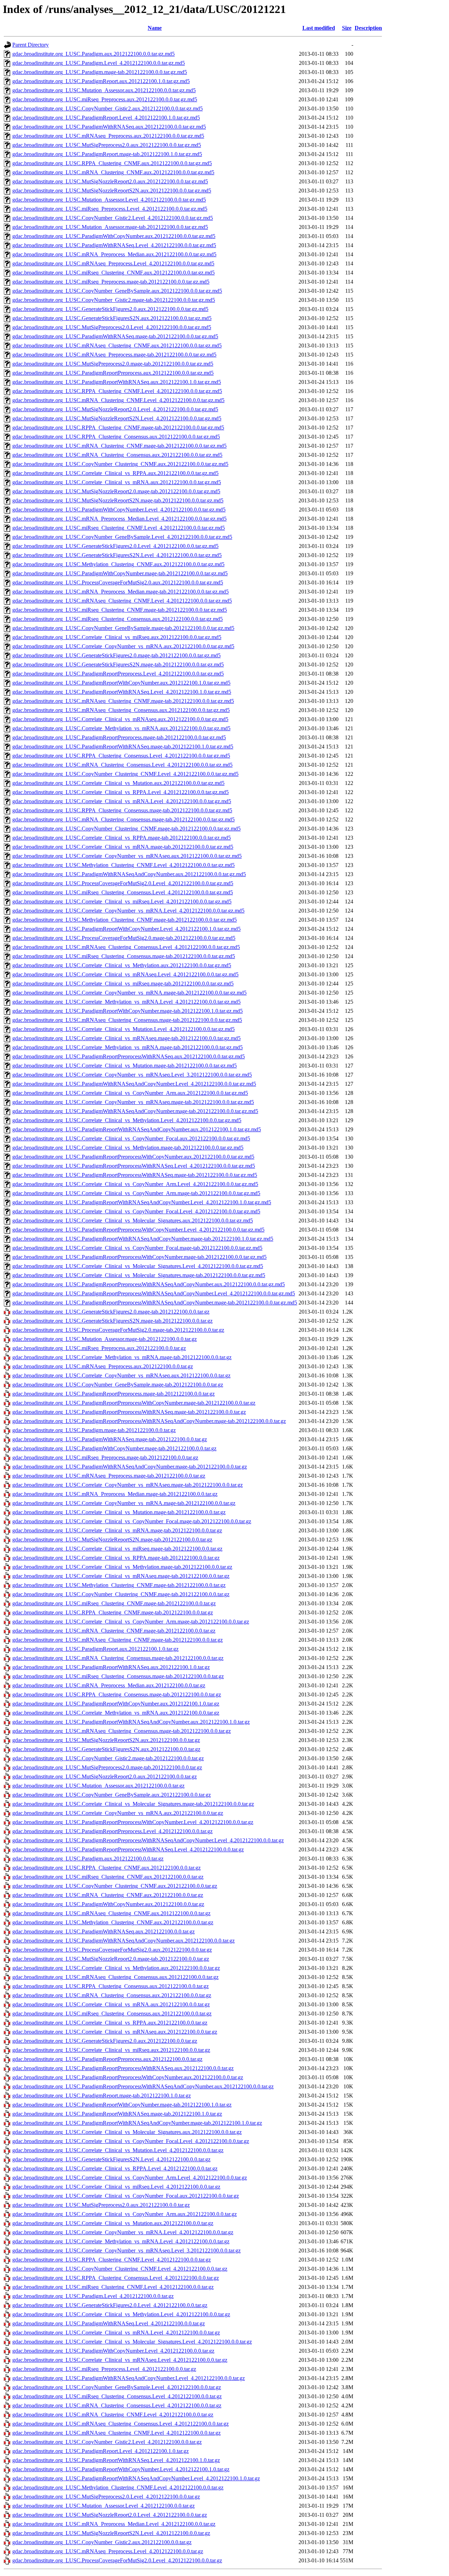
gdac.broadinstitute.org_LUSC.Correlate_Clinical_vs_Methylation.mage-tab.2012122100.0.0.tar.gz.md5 (128, 1148)
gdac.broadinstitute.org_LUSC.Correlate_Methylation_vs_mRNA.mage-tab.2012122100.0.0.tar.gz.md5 (128, 1047)
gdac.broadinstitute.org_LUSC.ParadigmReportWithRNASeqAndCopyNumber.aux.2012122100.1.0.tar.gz (131, 1722)
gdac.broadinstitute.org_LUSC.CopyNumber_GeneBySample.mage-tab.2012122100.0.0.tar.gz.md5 (123, 628)
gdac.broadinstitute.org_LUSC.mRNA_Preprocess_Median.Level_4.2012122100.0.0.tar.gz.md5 (119, 519)
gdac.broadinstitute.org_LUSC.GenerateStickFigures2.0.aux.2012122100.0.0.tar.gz (105, 2041)
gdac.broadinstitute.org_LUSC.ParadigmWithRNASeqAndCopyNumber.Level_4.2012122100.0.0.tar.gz (129, 2378)
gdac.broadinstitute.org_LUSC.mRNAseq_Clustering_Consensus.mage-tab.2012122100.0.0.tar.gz (122, 1731)
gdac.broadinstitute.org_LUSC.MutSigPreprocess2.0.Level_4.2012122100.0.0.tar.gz (106, 2497)
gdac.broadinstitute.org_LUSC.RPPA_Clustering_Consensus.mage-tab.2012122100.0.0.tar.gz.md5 (122, 810)
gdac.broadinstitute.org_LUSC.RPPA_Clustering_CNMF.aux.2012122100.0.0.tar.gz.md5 (112, 163)
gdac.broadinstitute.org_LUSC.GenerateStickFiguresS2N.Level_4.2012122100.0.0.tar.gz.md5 (117, 555)
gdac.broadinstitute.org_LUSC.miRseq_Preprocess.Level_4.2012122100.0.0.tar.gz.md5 (110, 209)
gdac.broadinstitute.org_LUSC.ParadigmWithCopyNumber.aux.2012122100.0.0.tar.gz (108, 1904)
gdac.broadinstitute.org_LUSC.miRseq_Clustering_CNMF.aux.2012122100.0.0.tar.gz (108, 1877)
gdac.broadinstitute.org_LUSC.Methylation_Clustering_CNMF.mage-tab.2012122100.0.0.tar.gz (119, 1585)
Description (368, 28)
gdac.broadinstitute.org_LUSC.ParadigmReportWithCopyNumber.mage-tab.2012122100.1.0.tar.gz (122, 2105)
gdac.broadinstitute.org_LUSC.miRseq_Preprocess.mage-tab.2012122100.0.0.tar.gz (105, 1458)
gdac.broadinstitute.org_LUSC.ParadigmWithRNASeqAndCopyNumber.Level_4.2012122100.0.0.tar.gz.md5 (134, 1084)
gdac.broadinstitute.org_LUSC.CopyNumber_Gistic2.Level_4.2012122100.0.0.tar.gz (107, 2442)
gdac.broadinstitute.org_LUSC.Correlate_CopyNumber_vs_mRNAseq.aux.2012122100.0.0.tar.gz (121, 1375)
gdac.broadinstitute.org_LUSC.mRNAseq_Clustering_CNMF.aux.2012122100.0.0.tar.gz (111, 1913)
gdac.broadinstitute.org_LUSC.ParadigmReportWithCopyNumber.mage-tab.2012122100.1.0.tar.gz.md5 (128, 1011)
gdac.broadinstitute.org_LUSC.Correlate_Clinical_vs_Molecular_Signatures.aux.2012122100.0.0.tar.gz (127, 2132)
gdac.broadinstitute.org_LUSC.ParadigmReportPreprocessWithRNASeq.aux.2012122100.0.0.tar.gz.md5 (129, 1056)
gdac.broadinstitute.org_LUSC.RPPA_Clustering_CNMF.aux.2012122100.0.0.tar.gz (106, 1868)
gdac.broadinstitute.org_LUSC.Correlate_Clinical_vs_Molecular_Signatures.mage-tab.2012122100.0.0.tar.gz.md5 (139, 1275)
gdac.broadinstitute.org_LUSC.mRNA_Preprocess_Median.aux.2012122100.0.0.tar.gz (109, 1685)
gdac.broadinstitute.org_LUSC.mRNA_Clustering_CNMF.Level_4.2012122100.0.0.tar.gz (113, 2415)
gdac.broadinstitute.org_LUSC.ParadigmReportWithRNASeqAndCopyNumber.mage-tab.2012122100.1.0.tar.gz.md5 (143, 1239)
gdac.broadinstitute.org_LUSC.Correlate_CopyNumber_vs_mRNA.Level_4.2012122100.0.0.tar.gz (123, 2232)
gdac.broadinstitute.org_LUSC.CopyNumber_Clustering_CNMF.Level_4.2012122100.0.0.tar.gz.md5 (125, 774)
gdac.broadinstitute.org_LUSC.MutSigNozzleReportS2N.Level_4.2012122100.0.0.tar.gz (111, 2533)
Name (155, 28)
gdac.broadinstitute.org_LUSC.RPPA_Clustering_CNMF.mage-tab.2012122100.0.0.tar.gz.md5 (118, 428)
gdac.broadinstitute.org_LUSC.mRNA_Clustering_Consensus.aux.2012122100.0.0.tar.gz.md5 (117, 455)
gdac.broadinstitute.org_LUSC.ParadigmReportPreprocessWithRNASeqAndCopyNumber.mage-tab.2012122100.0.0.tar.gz (149, 1421)
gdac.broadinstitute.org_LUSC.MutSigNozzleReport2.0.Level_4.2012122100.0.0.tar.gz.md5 (115, 409)
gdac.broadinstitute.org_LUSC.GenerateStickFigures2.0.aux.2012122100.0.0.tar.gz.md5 (110, 309)
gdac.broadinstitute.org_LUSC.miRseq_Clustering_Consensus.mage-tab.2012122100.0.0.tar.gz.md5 (124, 956)
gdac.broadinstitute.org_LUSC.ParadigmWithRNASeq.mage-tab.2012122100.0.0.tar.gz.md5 (115, 336)
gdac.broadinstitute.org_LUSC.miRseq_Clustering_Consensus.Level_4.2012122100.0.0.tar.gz (117, 2396)
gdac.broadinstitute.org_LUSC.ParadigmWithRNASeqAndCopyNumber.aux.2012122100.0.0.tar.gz (123, 1941)
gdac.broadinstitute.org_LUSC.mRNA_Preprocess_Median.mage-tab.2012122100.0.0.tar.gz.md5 (120, 592)
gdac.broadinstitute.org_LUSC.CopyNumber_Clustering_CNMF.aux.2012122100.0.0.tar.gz (115, 1886)
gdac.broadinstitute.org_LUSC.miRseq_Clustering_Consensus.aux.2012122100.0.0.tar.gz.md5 (118, 619)
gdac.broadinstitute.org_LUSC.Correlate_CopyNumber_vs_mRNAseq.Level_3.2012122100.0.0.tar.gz (126, 2250)
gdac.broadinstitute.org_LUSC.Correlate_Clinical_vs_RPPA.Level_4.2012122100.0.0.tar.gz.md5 (120, 792)
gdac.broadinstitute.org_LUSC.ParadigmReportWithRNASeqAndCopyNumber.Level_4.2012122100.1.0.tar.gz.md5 (142, 1202)
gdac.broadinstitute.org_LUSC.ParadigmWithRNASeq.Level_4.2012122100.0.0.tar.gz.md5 (114, 245)
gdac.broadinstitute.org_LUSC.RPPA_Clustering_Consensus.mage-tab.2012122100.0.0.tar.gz (117, 1694)
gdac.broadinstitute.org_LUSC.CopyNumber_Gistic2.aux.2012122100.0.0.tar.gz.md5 (108, 109)
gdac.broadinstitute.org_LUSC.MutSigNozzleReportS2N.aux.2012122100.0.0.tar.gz (106, 1740)
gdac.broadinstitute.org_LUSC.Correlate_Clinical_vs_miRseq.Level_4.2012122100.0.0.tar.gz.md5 (122, 901)
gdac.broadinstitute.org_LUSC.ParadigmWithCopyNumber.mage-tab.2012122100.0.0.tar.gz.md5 (120, 573)
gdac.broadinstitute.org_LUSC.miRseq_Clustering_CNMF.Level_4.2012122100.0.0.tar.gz (113, 2287)
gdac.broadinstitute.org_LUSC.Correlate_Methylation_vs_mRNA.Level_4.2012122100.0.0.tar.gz (121, 2241)
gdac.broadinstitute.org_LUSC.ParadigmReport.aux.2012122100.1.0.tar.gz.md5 (101, 81)
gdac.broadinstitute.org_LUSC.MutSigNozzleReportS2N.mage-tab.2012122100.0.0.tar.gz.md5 (118, 500)
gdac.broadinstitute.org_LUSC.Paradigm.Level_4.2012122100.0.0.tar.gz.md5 (99, 63)
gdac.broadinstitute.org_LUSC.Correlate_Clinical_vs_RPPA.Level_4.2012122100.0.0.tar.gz (115, 2168)
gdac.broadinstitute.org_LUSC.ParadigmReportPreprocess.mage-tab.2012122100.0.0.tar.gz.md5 (119, 737)
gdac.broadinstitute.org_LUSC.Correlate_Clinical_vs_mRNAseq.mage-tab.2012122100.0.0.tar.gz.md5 (126, 1038)
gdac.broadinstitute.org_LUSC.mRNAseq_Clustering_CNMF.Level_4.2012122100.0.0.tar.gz (116, 2433)
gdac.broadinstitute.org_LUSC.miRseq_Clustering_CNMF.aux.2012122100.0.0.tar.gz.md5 (113, 273)
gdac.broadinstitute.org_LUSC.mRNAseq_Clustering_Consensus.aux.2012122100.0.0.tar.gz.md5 (121, 710)
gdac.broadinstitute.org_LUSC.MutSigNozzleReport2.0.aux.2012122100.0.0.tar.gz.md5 (110, 181)
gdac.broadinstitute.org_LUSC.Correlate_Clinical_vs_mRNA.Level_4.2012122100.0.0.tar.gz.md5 (122, 801)
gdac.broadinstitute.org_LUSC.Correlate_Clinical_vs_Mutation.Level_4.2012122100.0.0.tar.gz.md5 (123, 1029)
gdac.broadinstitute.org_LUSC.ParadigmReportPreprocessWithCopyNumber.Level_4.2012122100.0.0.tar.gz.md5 (138, 1230)
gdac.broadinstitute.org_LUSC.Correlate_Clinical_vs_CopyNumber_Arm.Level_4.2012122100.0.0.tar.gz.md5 (135, 1184)
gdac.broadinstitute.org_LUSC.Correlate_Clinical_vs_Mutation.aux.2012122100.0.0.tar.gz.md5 (118, 783)
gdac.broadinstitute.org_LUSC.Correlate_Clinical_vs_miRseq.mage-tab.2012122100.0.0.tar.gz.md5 (123, 984)
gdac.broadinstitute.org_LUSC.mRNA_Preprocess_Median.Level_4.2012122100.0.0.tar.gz (114, 2524)
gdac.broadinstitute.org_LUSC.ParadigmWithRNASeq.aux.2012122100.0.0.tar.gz (103, 1931)
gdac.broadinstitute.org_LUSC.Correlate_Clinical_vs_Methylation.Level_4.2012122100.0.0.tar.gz (121, 2314)
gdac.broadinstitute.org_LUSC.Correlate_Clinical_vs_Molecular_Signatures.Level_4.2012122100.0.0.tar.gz (132, 2342)
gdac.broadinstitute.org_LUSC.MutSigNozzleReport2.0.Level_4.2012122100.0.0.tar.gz (110, 2515)
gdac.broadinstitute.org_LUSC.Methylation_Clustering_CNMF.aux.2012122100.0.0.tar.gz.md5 (118, 564)
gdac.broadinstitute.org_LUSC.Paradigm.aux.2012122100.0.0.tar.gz (88, 1859)
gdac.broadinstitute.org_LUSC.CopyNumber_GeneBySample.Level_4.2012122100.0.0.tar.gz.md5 (122, 537)
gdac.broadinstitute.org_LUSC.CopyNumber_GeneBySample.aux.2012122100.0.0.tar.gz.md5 (117, 291)
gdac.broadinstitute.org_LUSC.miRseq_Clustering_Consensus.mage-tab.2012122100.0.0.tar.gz (118, 1676)
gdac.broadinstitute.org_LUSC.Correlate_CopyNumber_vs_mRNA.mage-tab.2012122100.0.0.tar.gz (124, 1503)
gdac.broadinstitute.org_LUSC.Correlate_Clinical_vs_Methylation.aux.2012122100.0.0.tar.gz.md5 (122, 965)
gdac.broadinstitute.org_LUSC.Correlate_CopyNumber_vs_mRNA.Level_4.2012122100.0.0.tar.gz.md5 (128, 911)
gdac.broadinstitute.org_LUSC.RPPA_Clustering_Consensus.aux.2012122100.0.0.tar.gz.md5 (116, 437)
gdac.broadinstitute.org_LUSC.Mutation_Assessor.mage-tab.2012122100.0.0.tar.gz (105, 1339)
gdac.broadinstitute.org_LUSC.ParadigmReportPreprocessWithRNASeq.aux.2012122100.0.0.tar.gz (123, 2068)
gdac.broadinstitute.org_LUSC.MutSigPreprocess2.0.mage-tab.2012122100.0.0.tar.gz (107, 1767)
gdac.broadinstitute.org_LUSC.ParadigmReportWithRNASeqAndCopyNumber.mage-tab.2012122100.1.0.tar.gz (137, 2123)
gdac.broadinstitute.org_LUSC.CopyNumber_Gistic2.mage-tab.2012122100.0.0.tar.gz (108, 1758)
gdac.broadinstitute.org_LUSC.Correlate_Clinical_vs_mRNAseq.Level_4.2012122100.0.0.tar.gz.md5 (125, 974)
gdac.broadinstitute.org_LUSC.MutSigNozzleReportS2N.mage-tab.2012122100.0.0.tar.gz (112, 1540)
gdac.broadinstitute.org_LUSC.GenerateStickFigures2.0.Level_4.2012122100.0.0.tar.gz (110, 2305)
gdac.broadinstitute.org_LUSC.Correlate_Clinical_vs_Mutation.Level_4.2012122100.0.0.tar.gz (118, 2150)
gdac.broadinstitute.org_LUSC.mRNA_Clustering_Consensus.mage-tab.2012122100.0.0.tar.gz (118, 1658)
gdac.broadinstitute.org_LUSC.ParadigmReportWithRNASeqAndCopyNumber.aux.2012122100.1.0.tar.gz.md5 (137, 1129)
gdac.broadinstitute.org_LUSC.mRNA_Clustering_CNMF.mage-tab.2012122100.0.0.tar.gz (114, 1631)
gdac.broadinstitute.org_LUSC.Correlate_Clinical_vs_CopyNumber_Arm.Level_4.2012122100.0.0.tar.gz (130, 2178)
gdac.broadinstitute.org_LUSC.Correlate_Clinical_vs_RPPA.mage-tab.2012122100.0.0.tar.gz (116, 1558)
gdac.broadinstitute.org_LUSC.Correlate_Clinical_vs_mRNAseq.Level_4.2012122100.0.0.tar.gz (120, 2360)
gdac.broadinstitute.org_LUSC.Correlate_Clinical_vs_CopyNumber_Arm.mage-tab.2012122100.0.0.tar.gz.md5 (136, 1193)
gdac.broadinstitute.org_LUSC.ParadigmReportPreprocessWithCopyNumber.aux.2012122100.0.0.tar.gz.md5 (133, 1157)
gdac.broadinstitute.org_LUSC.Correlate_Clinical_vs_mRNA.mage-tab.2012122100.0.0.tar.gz (117, 1530)
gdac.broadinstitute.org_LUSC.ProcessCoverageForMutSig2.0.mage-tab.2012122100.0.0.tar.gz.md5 (124, 938)
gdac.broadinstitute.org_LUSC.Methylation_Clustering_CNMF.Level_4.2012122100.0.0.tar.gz (118, 2487)
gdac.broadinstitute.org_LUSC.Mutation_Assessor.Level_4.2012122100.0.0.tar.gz (103, 2506)
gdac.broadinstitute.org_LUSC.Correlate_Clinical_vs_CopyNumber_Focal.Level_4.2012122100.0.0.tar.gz (131, 2141)
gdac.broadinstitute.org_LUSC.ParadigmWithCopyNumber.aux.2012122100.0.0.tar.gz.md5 (114, 236)
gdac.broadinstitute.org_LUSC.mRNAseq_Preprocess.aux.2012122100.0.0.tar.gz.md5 (108, 136)
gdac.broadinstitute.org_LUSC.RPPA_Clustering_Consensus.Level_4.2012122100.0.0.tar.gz (116, 2278)
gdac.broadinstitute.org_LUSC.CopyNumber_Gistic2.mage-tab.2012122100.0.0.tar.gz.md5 (114, 300)
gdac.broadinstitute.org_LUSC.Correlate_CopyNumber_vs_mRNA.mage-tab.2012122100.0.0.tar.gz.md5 (129, 993)
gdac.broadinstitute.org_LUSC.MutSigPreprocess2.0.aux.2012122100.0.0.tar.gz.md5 (107, 145)
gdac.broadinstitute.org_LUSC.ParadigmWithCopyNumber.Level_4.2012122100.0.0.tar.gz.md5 (119, 510)
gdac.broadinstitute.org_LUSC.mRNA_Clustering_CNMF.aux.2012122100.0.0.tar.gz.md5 (113, 172)
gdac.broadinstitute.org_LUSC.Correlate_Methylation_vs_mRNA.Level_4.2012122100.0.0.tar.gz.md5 (126, 1002)
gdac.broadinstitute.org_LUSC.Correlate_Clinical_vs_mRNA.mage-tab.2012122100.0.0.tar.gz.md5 (123, 847)
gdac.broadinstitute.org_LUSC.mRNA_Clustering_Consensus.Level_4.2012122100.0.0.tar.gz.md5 (122, 765)
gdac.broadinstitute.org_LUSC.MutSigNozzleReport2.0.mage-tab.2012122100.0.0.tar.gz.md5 (116, 491)
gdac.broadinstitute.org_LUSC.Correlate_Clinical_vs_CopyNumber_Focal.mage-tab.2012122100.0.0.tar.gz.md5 (137, 1248)
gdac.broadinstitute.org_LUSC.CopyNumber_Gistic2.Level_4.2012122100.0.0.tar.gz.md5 (113, 218)
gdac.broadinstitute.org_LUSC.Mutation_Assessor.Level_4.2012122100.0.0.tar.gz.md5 (109, 200)
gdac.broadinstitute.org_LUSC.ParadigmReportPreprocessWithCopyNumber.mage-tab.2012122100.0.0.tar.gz (134, 1403)
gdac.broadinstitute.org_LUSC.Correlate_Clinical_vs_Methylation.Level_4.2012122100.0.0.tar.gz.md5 (127, 1120)
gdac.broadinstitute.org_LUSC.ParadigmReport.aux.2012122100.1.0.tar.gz (95, 1649)
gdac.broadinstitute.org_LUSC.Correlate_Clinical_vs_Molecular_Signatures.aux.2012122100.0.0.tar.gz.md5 (133, 1221)
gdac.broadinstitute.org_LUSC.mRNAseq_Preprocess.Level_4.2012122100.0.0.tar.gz (108, 2551)
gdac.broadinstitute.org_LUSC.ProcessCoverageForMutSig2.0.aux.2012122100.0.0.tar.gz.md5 (118, 582)
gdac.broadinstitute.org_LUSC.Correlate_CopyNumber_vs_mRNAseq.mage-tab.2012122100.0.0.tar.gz (128, 1485)
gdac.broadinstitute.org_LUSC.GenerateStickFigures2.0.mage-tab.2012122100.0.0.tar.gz (111, 1312)
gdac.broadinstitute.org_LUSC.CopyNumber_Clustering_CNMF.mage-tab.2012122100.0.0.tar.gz (121, 1594)
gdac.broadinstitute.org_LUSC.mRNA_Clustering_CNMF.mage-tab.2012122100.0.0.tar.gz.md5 (119, 446)
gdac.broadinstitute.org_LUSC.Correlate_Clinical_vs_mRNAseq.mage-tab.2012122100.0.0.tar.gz (121, 1576)
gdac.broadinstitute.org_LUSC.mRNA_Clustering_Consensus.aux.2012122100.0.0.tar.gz (112, 1995)
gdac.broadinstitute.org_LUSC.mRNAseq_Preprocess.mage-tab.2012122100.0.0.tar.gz (109, 1476)
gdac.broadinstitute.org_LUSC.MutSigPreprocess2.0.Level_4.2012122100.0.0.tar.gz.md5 (112, 327)
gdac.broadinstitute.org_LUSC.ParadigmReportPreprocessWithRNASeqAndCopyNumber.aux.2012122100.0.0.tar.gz (143, 2086)
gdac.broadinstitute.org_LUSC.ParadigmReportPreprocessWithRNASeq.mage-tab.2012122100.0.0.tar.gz (129, 1412)
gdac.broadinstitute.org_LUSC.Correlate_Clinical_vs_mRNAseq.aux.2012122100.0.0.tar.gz (115, 2032)
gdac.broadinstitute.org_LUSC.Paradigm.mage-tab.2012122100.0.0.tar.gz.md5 (100, 72)
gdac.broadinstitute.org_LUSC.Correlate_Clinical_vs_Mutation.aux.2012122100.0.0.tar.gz (113, 2223)
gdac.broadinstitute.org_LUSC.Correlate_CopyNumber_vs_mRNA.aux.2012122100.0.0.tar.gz (118, 1813)
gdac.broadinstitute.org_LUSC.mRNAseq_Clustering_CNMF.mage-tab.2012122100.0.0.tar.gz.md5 (123, 701)
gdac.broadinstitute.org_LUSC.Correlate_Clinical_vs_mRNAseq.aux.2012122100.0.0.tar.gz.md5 (120, 719)
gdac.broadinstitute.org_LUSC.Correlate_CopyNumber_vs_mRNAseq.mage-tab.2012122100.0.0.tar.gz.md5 (133, 1102)
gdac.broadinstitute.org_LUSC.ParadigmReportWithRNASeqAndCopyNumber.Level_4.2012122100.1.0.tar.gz (136, 2478)
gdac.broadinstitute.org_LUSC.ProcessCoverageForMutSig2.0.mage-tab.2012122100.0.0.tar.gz (118, 1330)
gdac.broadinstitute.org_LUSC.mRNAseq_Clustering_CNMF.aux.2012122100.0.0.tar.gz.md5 (117, 345)
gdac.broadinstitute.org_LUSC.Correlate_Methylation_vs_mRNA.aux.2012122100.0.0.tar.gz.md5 (121, 728)
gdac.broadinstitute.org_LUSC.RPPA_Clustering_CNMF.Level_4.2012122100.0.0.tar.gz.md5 (117, 391)
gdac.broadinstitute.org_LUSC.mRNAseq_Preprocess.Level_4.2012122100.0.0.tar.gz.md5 (113, 263)
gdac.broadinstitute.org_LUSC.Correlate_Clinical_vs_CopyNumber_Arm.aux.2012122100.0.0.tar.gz (125, 2214)
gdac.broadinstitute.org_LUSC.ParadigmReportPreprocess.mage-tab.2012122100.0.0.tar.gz (113, 1394)
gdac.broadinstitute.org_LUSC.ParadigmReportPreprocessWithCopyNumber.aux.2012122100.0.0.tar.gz (128, 2077)
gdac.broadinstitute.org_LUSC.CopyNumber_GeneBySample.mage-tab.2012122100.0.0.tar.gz (118, 1385)
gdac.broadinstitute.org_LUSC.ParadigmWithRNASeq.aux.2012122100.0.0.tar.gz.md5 (109, 127)
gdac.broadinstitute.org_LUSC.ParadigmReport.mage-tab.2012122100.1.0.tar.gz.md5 (107, 154)
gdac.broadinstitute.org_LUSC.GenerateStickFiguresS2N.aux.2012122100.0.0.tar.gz (106, 1749)
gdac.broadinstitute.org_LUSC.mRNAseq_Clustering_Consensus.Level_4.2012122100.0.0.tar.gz (120, 2424)
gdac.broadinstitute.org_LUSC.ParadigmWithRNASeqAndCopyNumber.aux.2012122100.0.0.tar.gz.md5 (129, 874)
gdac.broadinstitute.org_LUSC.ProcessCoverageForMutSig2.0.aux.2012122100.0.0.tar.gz (112, 1950)
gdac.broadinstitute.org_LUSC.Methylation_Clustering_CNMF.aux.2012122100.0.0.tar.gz (113, 1922)
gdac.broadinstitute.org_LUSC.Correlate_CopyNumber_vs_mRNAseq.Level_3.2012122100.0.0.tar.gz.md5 (132, 1075)
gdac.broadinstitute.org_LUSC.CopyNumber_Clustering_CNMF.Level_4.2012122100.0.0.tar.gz (120, 2269)
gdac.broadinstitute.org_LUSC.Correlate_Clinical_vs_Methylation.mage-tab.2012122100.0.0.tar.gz (122, 1567)
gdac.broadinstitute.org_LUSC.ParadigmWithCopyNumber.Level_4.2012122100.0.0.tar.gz (113, 2351)
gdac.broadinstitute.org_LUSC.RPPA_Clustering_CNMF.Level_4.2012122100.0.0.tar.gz (112, 2260)
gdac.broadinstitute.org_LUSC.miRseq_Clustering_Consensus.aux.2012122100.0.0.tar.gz (112, 2014)
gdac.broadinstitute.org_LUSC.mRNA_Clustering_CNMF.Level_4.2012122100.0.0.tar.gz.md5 (118, 400)
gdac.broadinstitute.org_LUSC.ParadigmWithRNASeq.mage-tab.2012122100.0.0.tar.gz (110, 1439)
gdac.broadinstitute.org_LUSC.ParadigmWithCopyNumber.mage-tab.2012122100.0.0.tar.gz (114, 1448)
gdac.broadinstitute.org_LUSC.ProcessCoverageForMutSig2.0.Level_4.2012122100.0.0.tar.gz (117, 2560)
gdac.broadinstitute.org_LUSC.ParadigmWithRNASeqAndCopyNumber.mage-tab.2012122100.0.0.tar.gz (130, 1467)
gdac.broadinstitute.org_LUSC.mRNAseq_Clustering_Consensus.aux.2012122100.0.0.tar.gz (115, 1977)
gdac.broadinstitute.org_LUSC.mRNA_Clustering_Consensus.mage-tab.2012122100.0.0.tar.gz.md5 (123, 819)
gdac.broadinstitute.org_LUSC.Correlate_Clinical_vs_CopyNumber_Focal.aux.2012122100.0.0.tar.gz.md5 (131, 1138)
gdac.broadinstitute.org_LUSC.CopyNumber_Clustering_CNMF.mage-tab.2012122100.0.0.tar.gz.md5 (126, 829)
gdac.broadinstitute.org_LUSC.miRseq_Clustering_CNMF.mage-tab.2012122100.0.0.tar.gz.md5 (120, 610)
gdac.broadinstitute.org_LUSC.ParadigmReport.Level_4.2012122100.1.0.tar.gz (100, 2451)
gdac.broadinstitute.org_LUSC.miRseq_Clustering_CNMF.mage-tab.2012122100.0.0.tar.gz (114, 1603)
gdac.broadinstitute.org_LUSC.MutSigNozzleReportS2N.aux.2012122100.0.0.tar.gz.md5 (112, 191)
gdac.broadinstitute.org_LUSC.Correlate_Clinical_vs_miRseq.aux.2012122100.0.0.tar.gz (111, 2050)
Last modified (319, 28)
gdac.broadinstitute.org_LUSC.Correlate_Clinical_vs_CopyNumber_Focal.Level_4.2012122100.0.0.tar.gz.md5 (136, 1211)
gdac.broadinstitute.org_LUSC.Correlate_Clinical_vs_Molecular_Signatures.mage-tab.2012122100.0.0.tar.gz (133, 1804)
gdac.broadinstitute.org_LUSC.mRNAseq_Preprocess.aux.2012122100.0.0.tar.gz (103, 1366)
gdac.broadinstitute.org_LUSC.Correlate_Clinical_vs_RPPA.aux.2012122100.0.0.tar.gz (110, 2023)
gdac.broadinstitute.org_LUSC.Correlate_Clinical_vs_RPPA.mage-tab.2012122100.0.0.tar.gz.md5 (122, 838)
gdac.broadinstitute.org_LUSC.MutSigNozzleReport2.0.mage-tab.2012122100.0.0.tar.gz (111, 1959)
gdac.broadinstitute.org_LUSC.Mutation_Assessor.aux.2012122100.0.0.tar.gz (98, 1786)
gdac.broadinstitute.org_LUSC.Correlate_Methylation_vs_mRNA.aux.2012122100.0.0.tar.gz (116, 1713)
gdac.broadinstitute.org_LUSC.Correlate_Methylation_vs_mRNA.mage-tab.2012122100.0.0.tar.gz (122, 1357)
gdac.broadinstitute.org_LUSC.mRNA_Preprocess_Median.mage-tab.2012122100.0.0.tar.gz (115, 1494)
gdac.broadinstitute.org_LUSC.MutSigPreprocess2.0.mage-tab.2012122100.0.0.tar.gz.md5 (113, 364)
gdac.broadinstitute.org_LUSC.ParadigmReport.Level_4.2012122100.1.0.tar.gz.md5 (106, 118)
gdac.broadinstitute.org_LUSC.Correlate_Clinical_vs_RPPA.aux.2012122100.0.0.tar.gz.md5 (115, 473)
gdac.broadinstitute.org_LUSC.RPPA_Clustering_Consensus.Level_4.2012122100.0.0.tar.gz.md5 (121, 756)
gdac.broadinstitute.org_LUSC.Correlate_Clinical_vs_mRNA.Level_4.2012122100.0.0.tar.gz (116, 2333)
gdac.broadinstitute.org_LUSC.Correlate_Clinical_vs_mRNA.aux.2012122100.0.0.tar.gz (111, 2004)
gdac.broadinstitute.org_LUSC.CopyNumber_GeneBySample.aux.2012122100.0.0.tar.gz (112, 1795)
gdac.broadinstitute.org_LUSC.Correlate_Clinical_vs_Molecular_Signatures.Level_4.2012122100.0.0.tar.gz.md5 (138, 1266)
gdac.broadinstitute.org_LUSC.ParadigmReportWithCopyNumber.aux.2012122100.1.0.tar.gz (116, 1704)
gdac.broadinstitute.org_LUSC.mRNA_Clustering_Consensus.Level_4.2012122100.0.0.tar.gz (117, 2405)
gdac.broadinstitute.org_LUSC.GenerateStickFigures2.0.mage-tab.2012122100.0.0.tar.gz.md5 (116, 655)
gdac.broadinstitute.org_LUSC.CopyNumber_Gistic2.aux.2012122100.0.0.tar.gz (102, 2542)
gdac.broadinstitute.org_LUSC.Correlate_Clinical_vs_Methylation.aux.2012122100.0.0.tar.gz (116, 1968)
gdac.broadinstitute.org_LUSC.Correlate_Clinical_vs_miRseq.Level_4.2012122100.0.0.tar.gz (116, 2187)
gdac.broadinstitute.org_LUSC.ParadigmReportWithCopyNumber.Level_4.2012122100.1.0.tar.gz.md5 (126, 929)
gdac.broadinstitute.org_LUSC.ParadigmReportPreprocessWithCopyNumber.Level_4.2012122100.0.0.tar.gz (133, 1822)
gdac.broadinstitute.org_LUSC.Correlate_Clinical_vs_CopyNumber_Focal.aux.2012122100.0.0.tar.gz (126, 2196)
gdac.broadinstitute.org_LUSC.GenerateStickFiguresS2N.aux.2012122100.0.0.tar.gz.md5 (112, 318)
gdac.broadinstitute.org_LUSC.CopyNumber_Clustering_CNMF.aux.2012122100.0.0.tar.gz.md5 (120, 464)
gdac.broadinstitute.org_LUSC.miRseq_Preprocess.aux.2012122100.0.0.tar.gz (99, 1348)
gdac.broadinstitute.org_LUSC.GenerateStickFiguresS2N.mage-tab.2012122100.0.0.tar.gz (112, 1321)
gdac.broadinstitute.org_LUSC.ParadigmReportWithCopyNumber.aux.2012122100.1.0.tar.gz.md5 (121, 683)
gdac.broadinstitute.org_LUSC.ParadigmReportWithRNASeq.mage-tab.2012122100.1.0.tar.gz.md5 (123, 747)
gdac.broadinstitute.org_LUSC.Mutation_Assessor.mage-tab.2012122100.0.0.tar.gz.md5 (110, 227)
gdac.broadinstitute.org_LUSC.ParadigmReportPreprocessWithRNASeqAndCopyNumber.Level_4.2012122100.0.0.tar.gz (148, 1840)
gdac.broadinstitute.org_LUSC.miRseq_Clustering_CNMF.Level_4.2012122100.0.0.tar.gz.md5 (119, 528)
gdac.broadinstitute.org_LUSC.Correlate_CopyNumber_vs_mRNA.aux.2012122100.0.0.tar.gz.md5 (123, 646)
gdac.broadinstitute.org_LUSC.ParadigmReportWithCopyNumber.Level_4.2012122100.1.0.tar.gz (121, 2469)
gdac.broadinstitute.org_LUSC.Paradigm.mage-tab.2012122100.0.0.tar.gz (94, 1430)
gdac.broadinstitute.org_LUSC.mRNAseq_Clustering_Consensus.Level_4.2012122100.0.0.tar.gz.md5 (126, 947)
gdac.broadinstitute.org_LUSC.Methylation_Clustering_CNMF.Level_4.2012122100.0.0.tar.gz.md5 (123, 865)
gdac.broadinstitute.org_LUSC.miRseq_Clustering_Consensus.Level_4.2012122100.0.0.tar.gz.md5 (123, 892)
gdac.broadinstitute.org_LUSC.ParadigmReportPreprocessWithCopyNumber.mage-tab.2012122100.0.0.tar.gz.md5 (139, 1257)
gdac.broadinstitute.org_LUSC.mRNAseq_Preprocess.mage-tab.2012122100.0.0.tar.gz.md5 (114, 355)
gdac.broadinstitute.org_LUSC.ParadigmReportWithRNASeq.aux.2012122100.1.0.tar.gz (111, 1667)
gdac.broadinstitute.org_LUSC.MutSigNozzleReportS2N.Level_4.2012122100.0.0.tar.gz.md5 (117, 418)
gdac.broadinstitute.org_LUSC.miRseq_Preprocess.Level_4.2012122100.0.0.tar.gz (104, 2369)
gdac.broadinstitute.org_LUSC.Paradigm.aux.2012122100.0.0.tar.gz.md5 (93, 54)
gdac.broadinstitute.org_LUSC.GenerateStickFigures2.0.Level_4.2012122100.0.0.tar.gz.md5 (115, 546)
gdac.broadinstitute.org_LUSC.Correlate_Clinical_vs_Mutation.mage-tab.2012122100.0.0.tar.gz (119, 1512)
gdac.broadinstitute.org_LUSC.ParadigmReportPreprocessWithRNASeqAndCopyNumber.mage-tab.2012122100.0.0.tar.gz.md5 (155, 1303)
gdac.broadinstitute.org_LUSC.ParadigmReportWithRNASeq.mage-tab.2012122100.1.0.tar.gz (117, 2114)
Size (347, 28)
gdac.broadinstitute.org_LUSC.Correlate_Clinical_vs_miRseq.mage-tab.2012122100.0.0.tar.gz (117, 1549)
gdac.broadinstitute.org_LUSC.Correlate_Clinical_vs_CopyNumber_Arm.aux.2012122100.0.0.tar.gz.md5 (130, 1093)
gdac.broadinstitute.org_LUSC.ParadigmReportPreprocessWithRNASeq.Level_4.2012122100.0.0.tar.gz (128, 1849)
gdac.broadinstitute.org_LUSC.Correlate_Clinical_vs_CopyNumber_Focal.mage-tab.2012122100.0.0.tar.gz (132, 1521)
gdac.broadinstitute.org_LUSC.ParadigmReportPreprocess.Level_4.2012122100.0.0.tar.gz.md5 (118, 674)
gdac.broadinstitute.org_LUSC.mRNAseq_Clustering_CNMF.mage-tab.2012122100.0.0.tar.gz (118, 1640)
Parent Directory (31, 45)
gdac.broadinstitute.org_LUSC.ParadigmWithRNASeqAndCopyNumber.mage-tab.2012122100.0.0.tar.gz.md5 (135, 1111)
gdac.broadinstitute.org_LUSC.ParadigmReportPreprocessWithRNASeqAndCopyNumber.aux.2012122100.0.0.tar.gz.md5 (149, 1284)
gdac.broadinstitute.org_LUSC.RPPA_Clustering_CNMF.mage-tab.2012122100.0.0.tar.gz (113, 1612)
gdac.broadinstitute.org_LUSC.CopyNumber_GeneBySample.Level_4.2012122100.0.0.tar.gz (117, 2387)
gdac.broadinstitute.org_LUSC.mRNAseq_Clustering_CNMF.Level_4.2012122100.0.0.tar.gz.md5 (122, 601)
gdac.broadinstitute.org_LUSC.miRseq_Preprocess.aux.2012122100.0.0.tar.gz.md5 (105, 99)
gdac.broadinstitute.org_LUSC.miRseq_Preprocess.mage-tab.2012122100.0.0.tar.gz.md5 (111, 282)
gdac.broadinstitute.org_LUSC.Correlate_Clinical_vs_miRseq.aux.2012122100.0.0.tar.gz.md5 (117, 637)
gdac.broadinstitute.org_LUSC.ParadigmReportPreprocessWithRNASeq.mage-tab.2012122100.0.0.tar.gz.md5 (135, 1175)
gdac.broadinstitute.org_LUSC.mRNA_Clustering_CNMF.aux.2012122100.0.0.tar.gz (108, 1895)
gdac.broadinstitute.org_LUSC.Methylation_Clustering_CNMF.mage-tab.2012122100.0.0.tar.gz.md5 (125, 920)
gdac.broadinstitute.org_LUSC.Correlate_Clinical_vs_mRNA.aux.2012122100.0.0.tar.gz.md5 (117, 482)
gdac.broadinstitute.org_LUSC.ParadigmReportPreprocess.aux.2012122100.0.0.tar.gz (107, 2059)
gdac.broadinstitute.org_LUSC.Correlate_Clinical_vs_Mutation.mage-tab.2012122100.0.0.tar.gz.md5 (125, 1066)
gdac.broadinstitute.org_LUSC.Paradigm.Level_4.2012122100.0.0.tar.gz (93, 2296)
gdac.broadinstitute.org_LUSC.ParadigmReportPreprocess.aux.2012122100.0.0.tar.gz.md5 (113, 373)
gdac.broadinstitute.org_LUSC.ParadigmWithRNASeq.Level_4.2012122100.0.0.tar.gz (109, 2323)
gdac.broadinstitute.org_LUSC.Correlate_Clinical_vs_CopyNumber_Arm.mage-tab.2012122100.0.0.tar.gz (131, 1622)
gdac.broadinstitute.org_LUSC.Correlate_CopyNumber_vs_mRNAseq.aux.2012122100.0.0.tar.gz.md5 (127, 856)
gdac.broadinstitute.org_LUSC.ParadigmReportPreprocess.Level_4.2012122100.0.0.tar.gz (112, 1831)
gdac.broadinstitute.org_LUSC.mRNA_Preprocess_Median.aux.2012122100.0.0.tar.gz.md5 (114, 254)
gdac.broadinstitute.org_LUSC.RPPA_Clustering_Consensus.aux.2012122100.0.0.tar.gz (110, 1986)
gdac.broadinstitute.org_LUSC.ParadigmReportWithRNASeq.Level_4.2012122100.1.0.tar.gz (116, 2460)
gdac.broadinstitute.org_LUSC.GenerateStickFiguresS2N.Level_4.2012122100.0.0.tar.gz (111, 2159)
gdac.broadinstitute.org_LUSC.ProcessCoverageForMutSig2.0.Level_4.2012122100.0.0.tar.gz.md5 (123, 883)
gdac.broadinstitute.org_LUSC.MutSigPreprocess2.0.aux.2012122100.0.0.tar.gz (101, 2205)
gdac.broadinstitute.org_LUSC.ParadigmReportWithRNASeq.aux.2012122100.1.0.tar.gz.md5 (117, 382)
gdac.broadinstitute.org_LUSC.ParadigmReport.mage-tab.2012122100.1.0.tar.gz (102, 2096)
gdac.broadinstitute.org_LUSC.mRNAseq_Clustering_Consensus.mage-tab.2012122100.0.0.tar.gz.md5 (127, 1020)
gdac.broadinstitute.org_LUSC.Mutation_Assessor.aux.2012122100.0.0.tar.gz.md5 (104, 90)
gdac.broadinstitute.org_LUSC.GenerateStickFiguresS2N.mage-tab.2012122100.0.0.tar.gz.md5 (118, 665)
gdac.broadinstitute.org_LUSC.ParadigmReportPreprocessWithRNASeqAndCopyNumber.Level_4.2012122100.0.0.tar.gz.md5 (154, 1293)
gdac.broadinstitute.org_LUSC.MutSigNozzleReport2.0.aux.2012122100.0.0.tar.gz (105, 1777)
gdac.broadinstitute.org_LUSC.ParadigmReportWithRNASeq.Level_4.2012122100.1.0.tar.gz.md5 (122, 692)
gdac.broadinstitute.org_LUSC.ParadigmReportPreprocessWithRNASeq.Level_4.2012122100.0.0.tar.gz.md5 (134, 1166)
